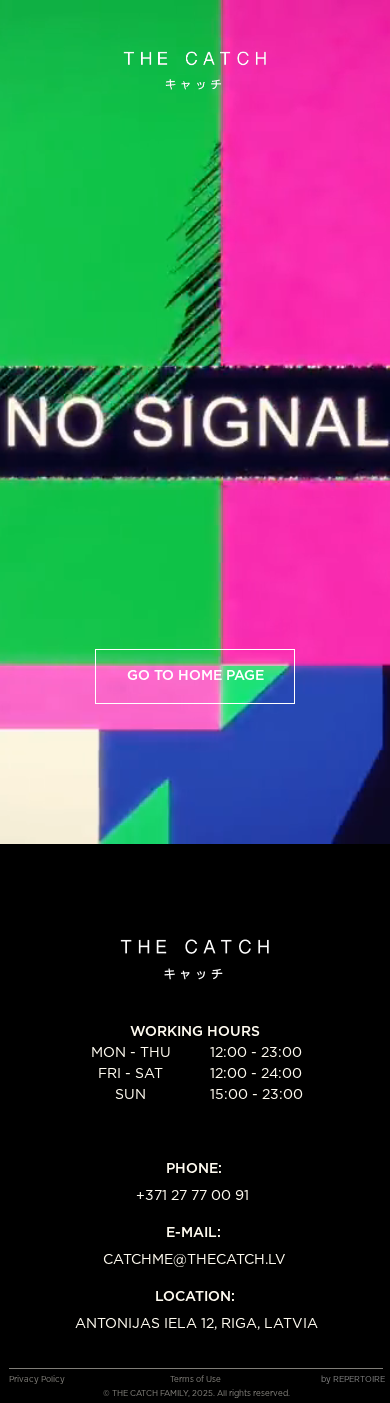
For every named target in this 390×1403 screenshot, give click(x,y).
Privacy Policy (37, 1380)
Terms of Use (195, 1380)
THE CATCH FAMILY (150, 1394)
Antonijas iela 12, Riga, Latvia (196, 1324)
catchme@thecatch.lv (194, 1260)
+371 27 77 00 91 (192, 1196)
